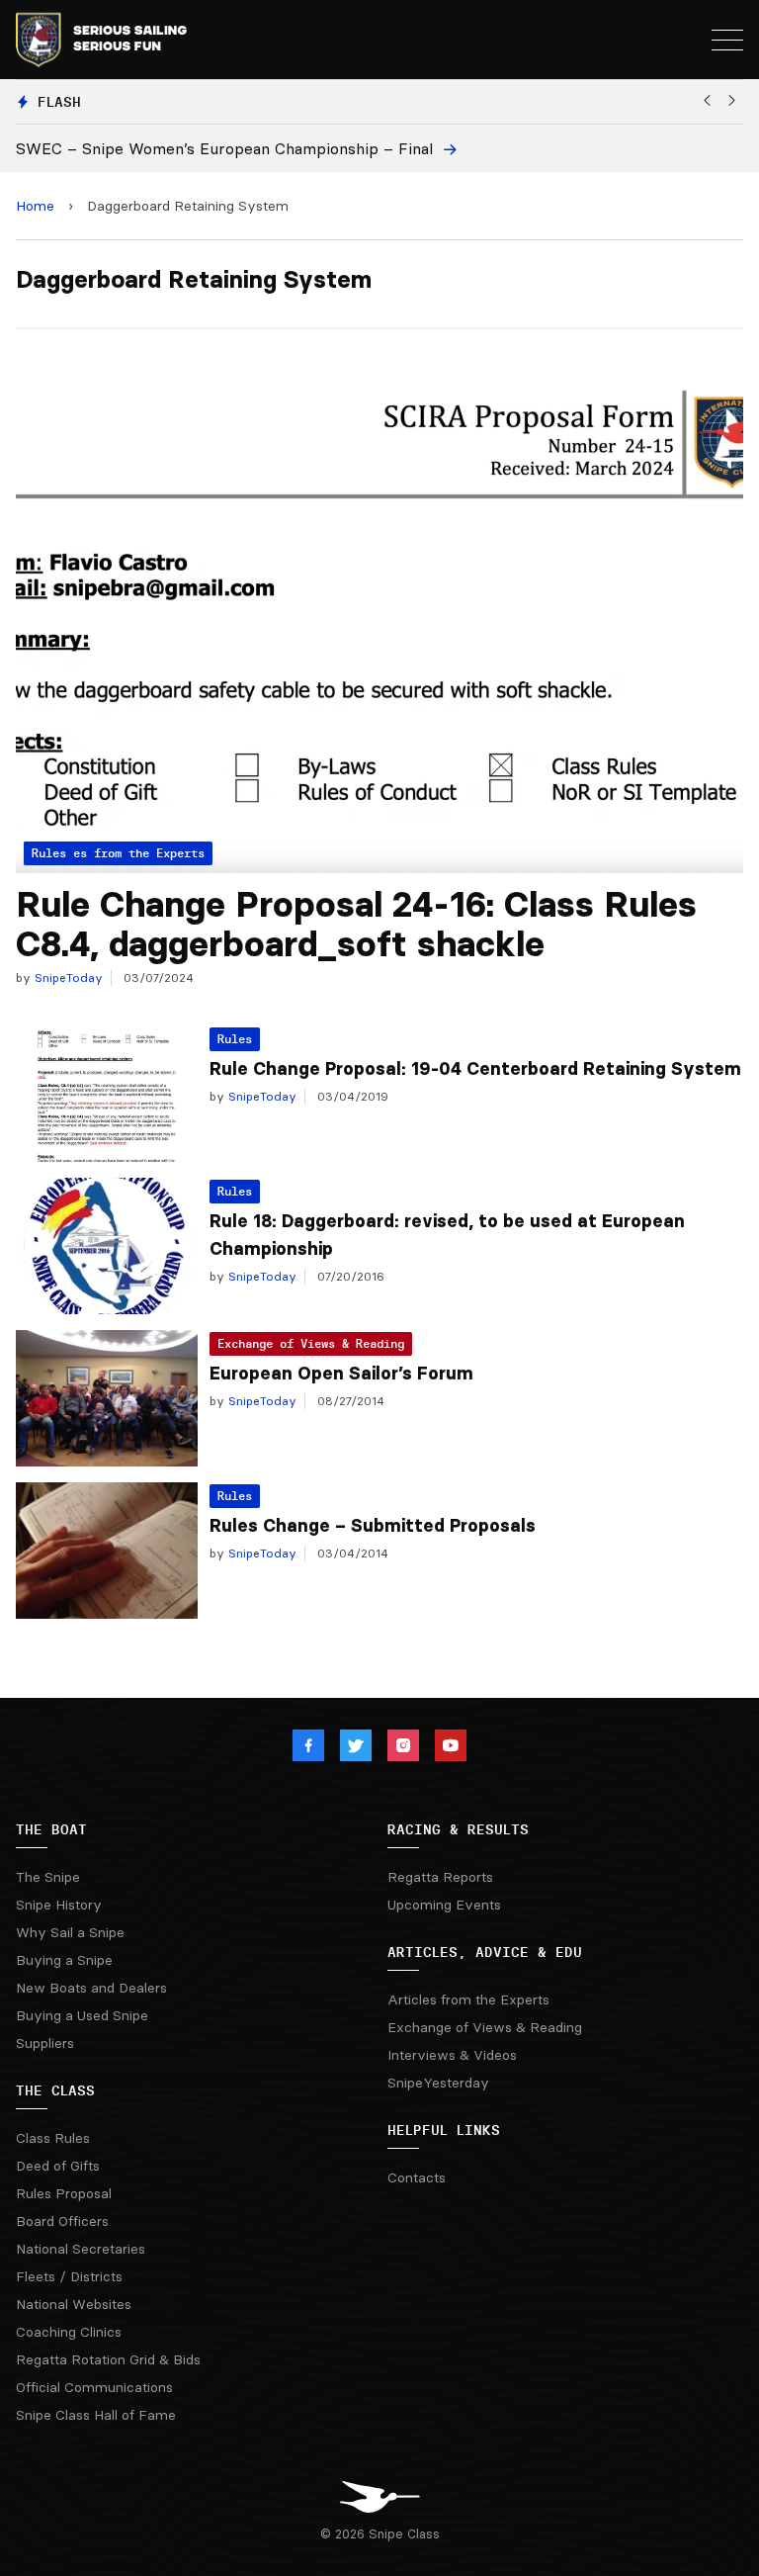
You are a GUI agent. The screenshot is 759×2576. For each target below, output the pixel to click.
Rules (235, 1039)
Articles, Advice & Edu (485, 1952)
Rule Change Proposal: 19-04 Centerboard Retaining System (475, 1069)
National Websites (74, 2304)
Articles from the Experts (468, 1999)
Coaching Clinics (69, 2332)
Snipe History (59, 1905)
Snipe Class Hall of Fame (96, 2415)
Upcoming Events (444, 1905)
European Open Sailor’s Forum (341, 1374)
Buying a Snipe (64, 1960)
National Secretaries (81, 2249)
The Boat (51, 1829)
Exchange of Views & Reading (311, 1343)
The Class (55, 2090)
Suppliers (45, 2043)
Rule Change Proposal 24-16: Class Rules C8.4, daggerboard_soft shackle (356, 924)
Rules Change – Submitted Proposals (373, 1526)
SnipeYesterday (438, 2083)
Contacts (417, 2177)
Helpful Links (444, 2130)
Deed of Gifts (58, 2166)
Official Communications (94, 2387)
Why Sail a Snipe (70, 1932)
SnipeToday (67, 977)
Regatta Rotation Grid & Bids (108, 2359)
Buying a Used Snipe (82, 2015)
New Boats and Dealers (91, 1988)
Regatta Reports (440, 1877)
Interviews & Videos (452, 2055)
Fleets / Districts (69, 2276)
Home (35, 206)
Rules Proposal (64, 2193)
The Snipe (48, 1877)
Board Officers (62, 2221)
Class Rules (53, 2138)
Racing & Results (458, 1829)
